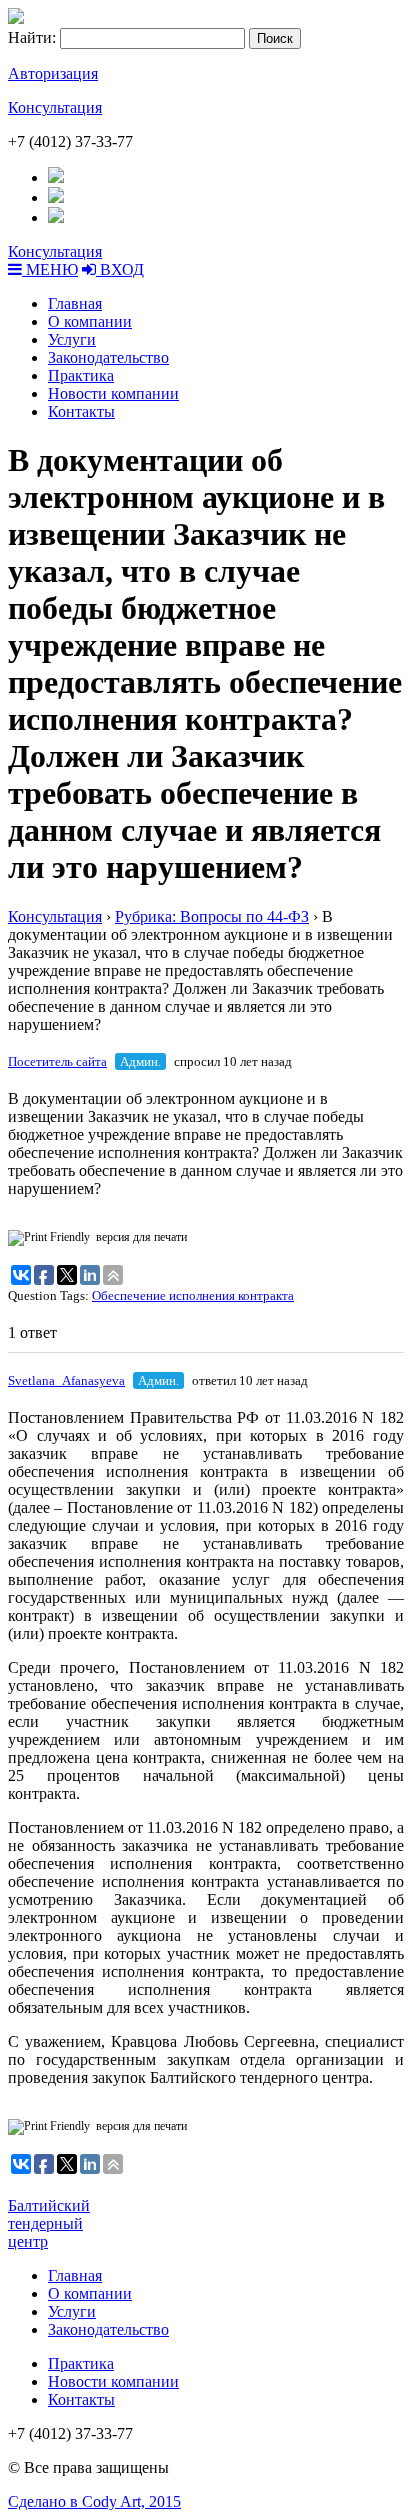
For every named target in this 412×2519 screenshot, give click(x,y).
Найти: (32, 37)
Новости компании (113, 393)
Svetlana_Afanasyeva (66, 1380)
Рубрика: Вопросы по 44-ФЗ (212, 916)
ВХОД (120, 269)
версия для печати (141, 1237)
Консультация (55, 107)
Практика (81, 375)
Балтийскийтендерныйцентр (49, 2223)
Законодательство (108, 357)
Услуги (72, 339)
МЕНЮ (50, 269)
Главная (75, 303)
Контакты (81, 411)
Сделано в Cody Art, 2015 (94, 2501)
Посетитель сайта (57, 1061)
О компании (90, 321)
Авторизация (53, 73)
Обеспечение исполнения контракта (193, 1295)
